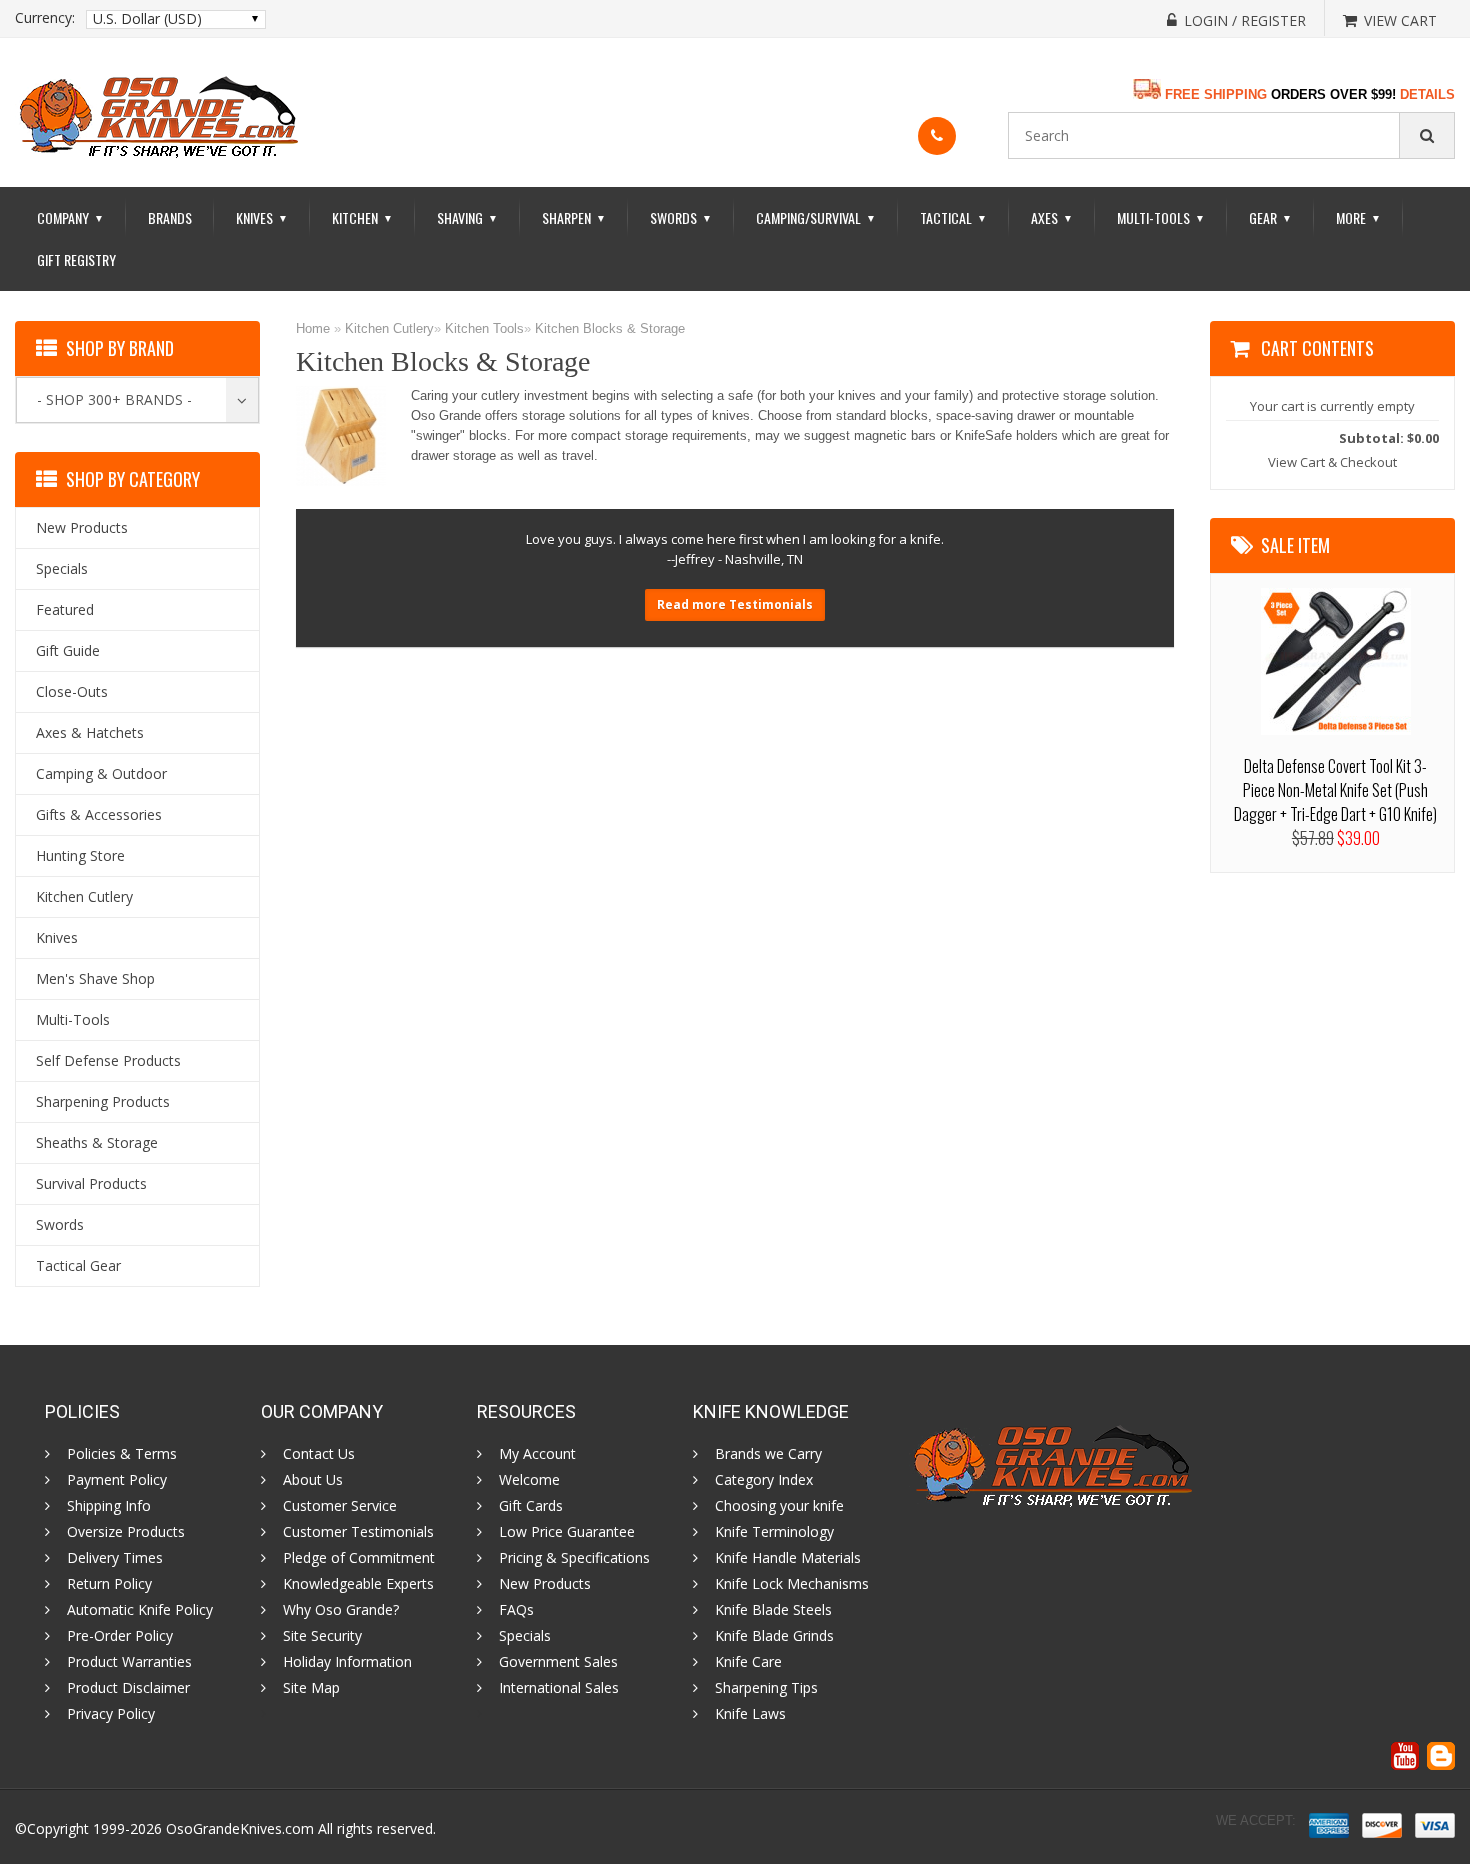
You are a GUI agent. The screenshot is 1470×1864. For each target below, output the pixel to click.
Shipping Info (109, 1506)
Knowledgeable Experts (358, 1584)
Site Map (311, 1688)
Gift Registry (76, 259)
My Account (537, 1454)
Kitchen (362, 217)
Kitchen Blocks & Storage (610, 328)
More (1358, 217)
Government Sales (558, 1662)
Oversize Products (126, 1532)
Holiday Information (347, 1662)
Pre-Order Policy (120, 1636)
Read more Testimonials (735, 604)
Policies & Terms (122, 1454)
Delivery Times (115, 1558)
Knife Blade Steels (773, 1610)
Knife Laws (750, 1714)
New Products (545, 1584)
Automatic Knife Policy (140, 1610)
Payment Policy (117, 1480)
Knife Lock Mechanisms (792, 1584)
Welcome (529, 1480)
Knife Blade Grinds (774, 1636)
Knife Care (748, 1662)
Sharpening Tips (766, 1688)
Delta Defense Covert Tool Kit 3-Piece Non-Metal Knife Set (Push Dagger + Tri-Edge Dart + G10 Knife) (1335, 790)
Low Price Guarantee (567, 1532)
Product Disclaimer (128, 1688)
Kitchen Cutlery (389, 328)
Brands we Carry (768, 1454)
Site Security (322, 1636)
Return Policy (109, 1584)
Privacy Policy (111, 1714)
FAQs (516, 1610)
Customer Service (340, 1506)
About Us (313, 1480)
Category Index (764, 1480)
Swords (681, 217)
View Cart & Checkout (1332, 462)
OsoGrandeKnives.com (240, 1828)
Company (70, 217)
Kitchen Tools (484, 328)
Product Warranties (129, 1662)
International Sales (559, 1688)
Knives (262, 217)
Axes (1052, 217)
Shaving (467, 217)
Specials (525, 1636)
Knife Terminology (774, 1532)
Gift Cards (531, 1506)
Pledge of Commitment (359, 1558)
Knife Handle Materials (788, 1558)
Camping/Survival (816, 217)
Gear (1270, 217)
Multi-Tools (1161, 217)
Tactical (953, 217)
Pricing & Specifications (574, 1558)
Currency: (45, 18)
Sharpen (574, 217)
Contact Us (319, 1454)
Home (313, 328)
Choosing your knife (779, 1506)
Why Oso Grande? (341, 1610)
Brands (170, 217)
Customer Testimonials (358, 1532)
